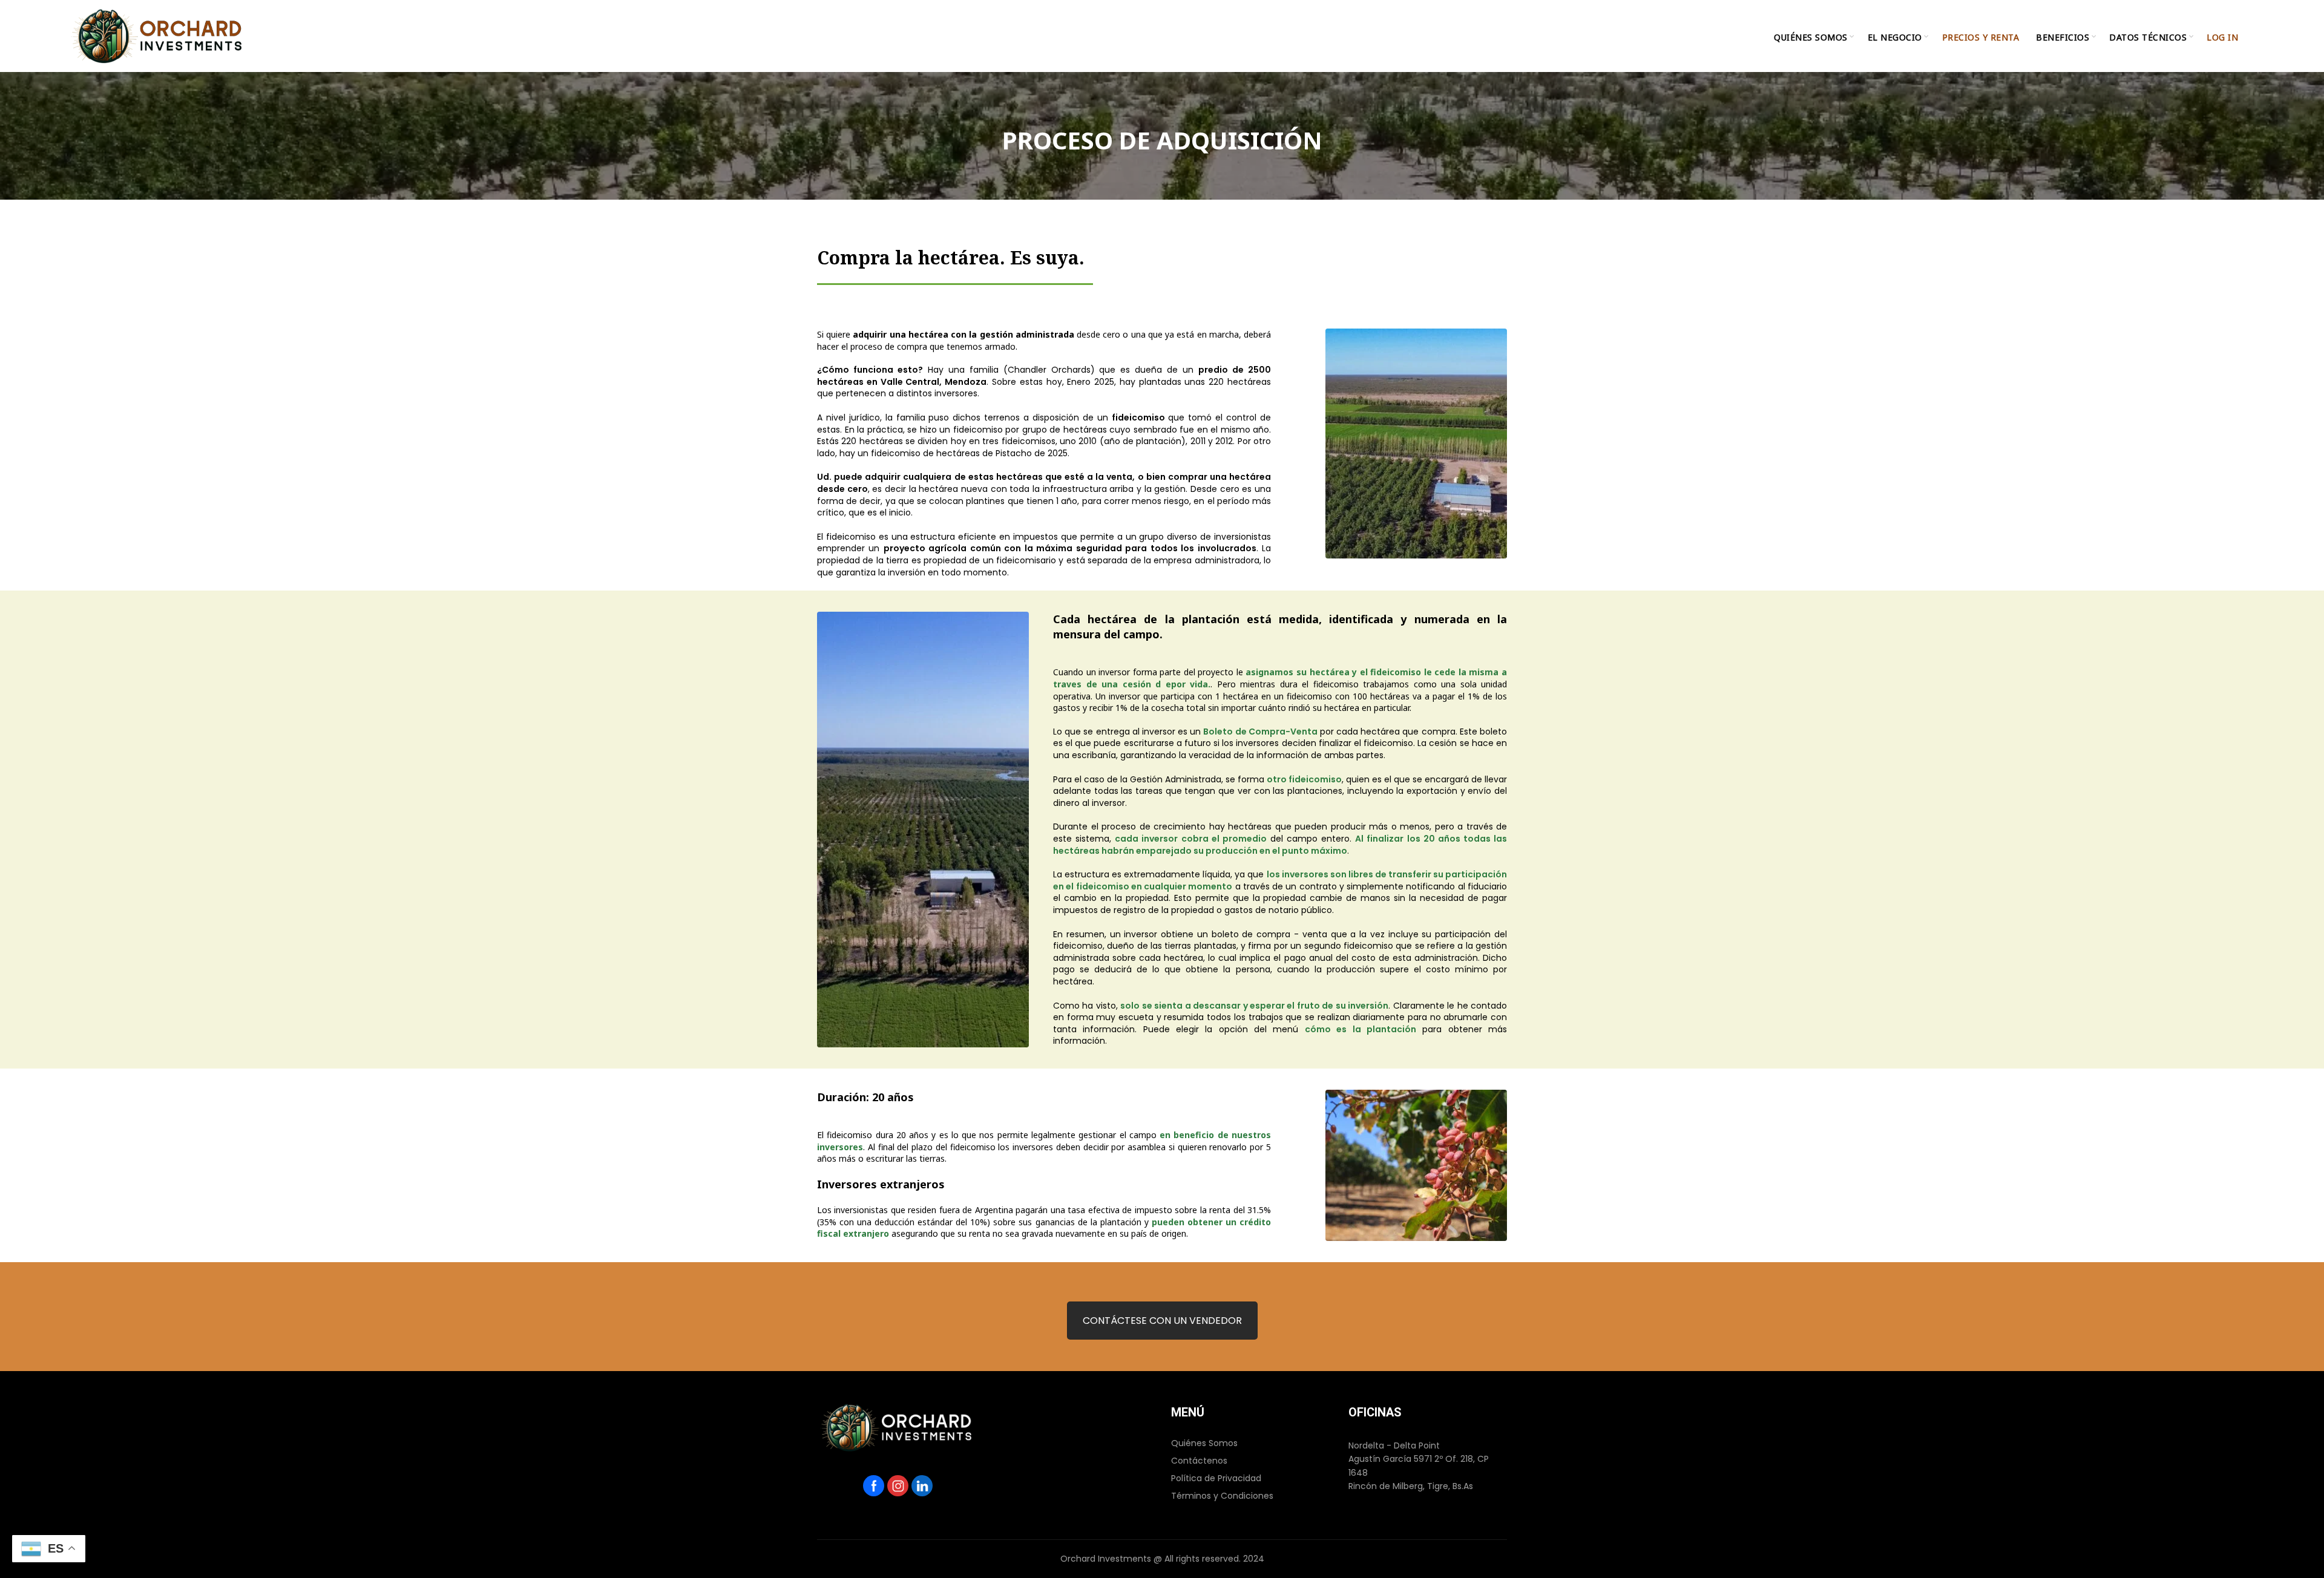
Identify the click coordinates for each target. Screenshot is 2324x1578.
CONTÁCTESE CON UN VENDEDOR (1162, 1321)
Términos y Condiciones (1222, 1496)
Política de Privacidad (1216, 1478)
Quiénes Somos (1204, 1443)
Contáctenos (1199, 1461)
